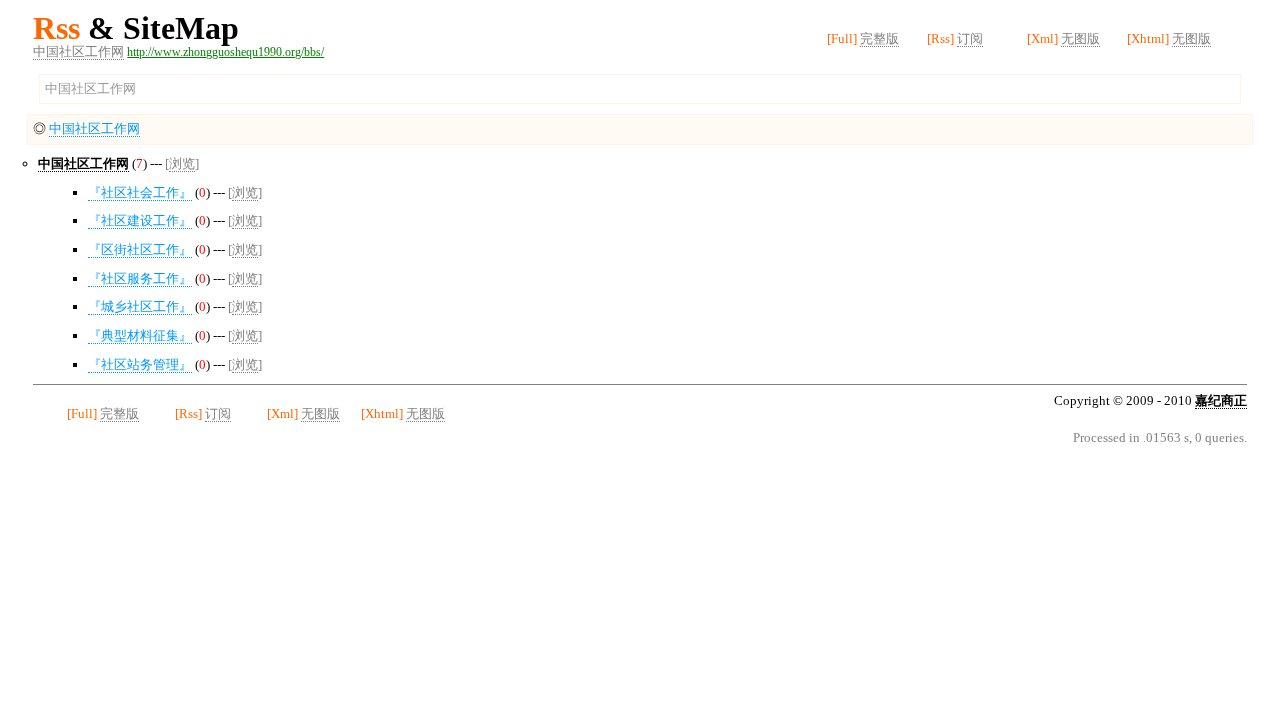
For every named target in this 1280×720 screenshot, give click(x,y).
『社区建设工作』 (140, 220)
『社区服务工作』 (140, 278)
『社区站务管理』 (140, 364)
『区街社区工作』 (140, 249)
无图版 (1080, 38)
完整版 (879, 38)
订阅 (970, 38)
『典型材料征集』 (140, 335)
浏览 (182, 163)
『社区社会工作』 (140, 192)
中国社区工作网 (78, 51)
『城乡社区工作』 (140, 306)
